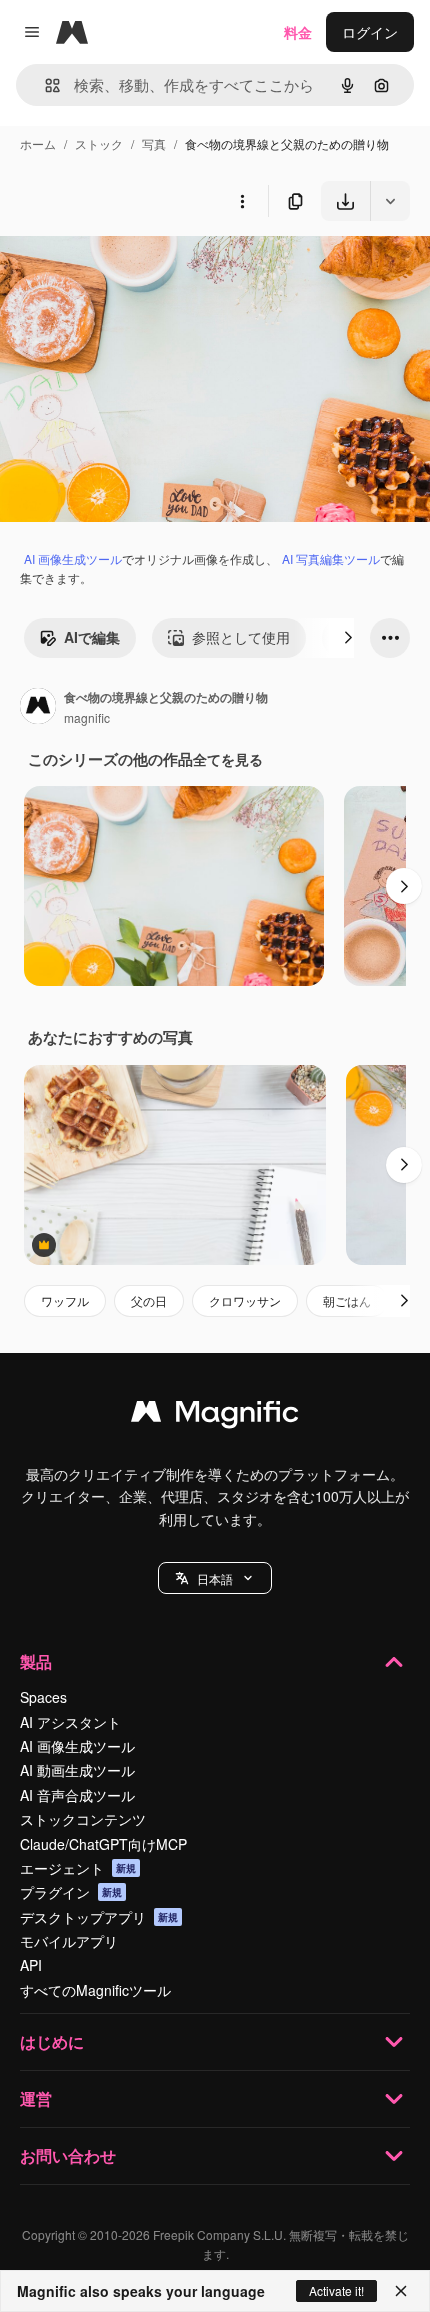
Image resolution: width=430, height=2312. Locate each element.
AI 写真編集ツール (331, 558)
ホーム (38, 143)
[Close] (401, 2291)
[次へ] (348, 638)
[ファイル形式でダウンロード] (390, 201)
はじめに (52, 2041)
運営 (36, 2098)
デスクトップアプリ (99, 1917)
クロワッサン (245, 1300)
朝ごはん (347, 1300)
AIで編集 (92, 637)
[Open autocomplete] (44, 85)
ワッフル (65, 1300)
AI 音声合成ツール (77, 1795)
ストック (99, 143)
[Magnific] (215, 1416)
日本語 (215, 1578)
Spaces (43, 1697)
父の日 (149, 1300)
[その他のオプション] (242, 201)
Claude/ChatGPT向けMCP (103, 1844)
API (31, 1965)
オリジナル (137, 267)
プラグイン (71, 1892)
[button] (215, 1578)
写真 (154, 143)
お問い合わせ (68, 2155)
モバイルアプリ (69, 1941)
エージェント (78, 1868)
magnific (87, 717)
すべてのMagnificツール (95, 1990)
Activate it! (336, 2290)
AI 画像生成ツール (73, 558)
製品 (36, 1661)
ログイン (370, 32)
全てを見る (228, 759)
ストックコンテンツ (83, 1819)
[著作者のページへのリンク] (38, 708)
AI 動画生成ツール (77, 1770)
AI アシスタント (70, 1722)
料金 (298, 32)
